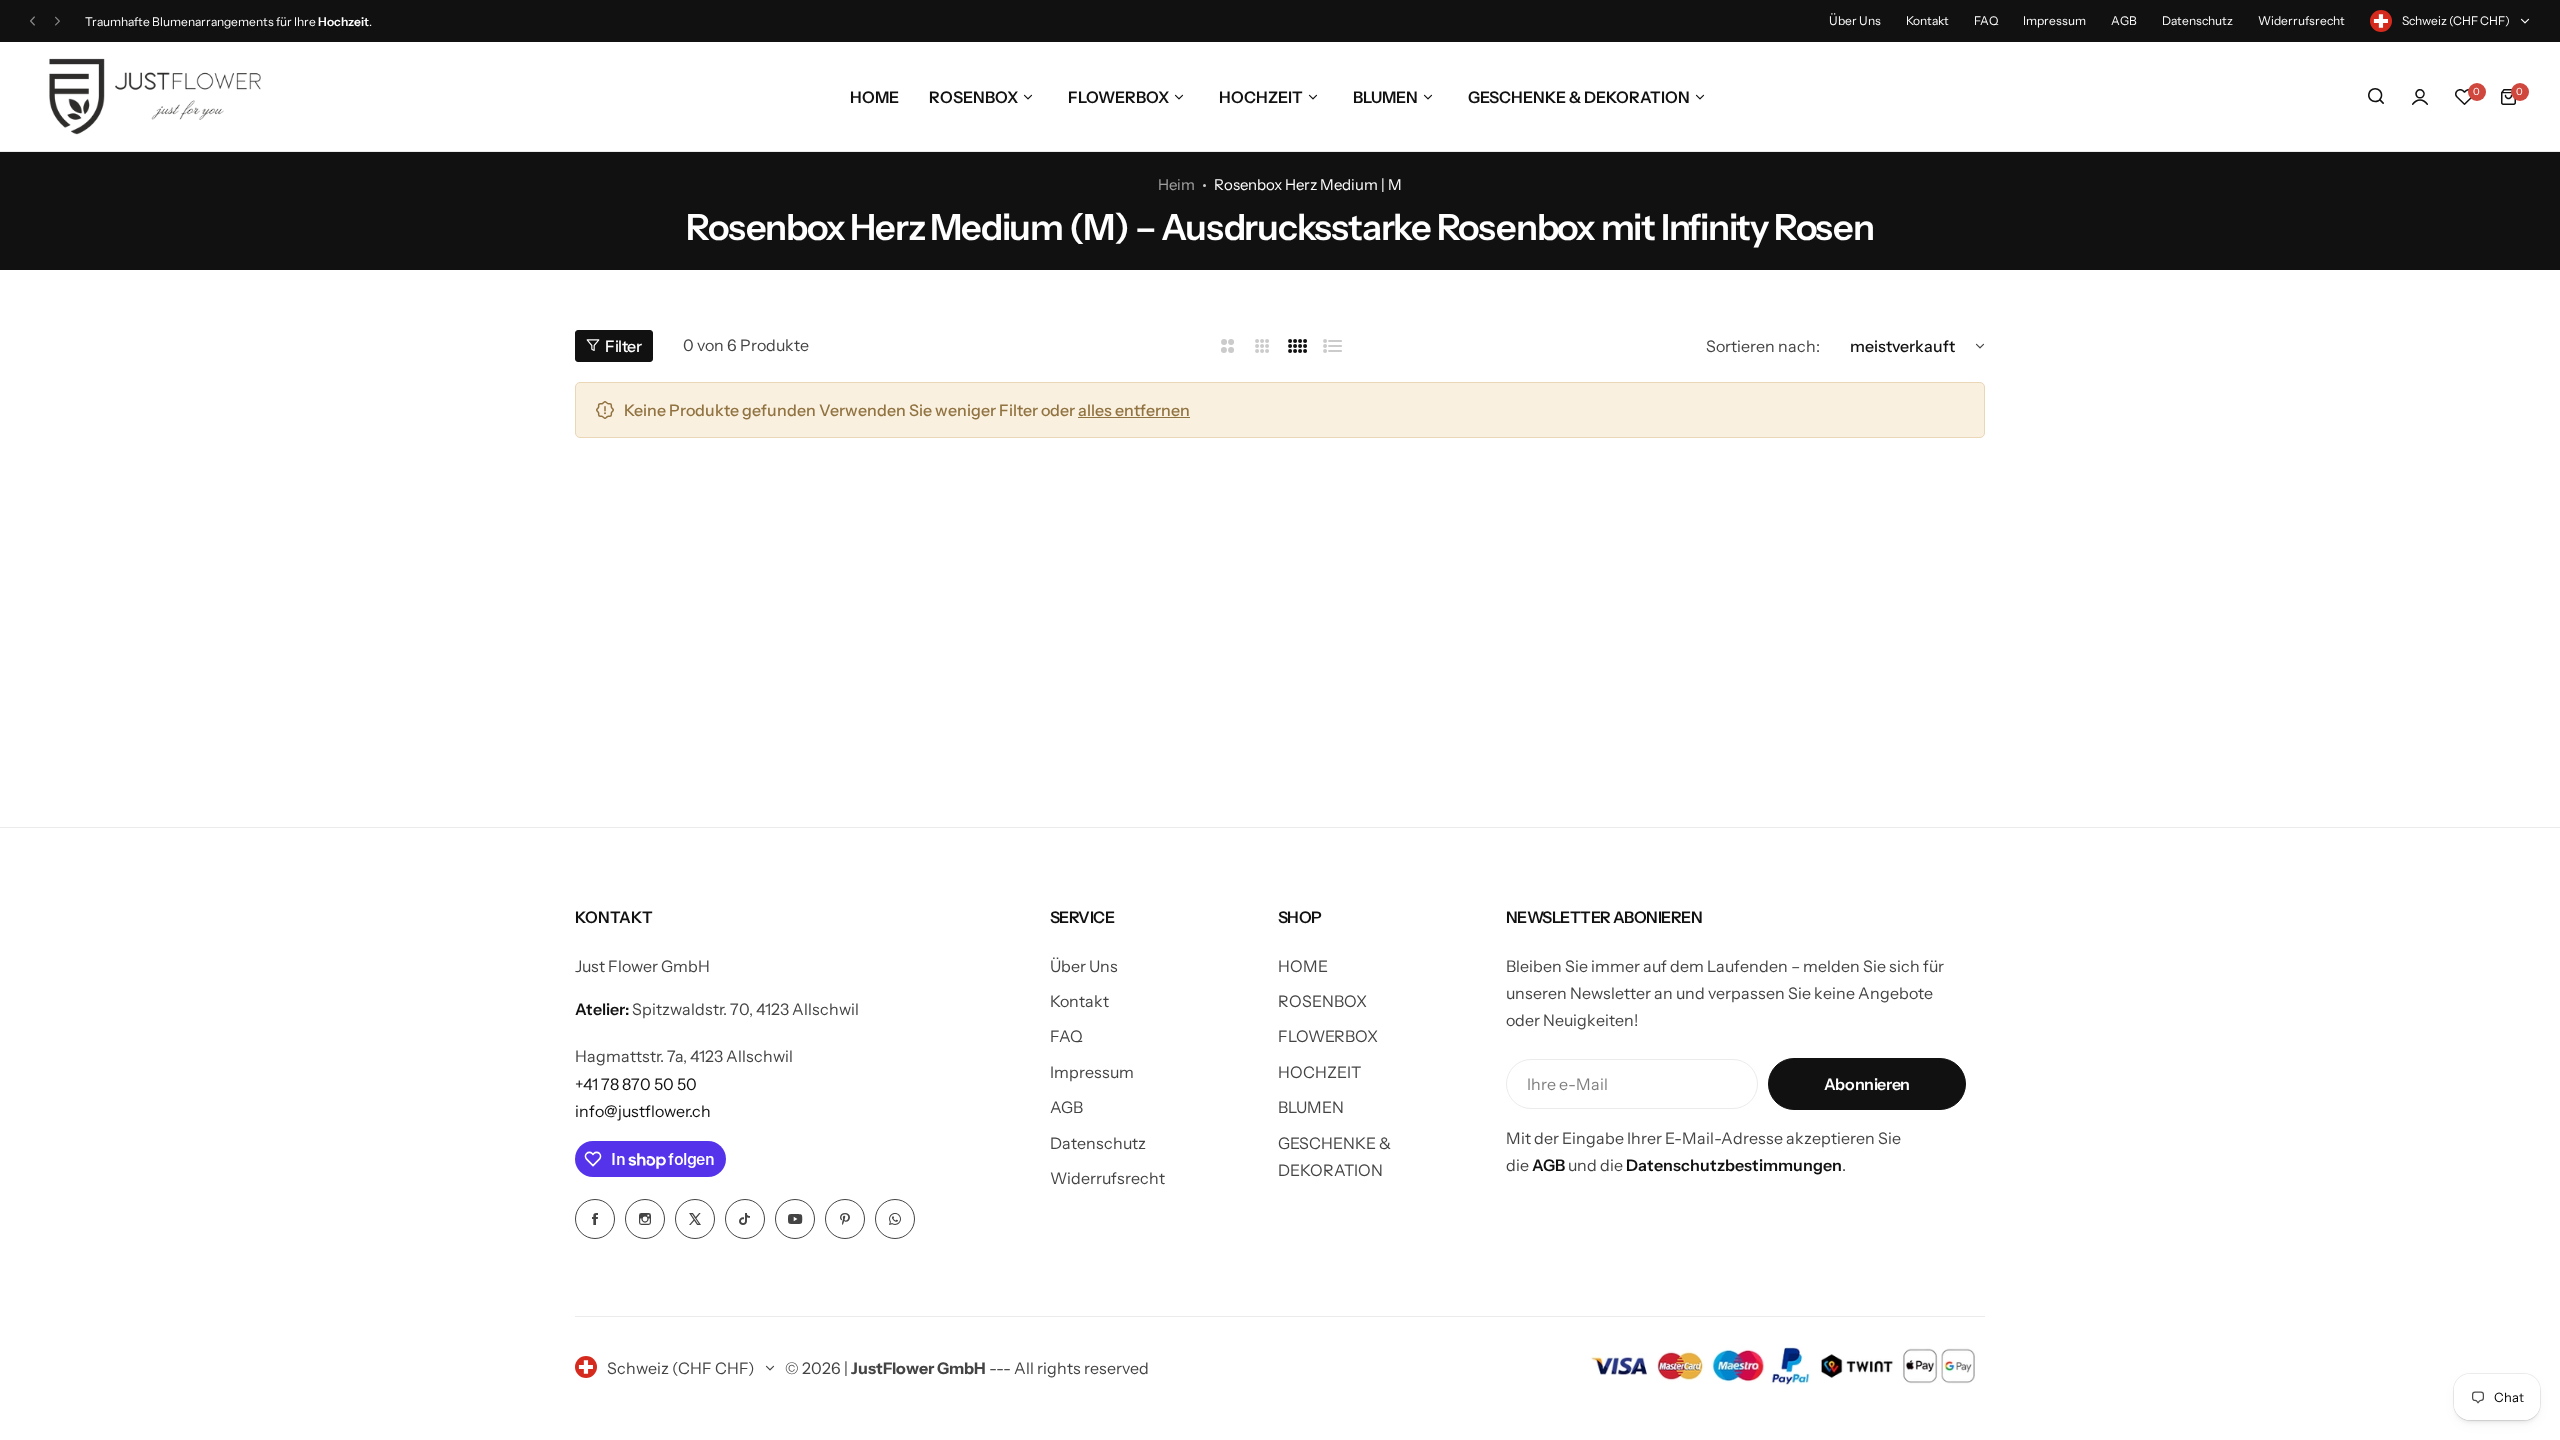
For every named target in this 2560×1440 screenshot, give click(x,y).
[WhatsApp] (895, 1219)
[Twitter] (695, 1219)
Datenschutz (2197, 20)
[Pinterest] (845, 1219)
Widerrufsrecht (2301, 20)
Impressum (2054, 20)
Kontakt (1927, 20)
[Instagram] (645, 1219)
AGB (2124, 20)
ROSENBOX (1322, 1001)
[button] (32, 21)
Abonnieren (1867, 1084)
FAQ (1986, 20)
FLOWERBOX (1328, 1036)
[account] (2420, 97)
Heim (1176, 184)
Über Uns (1855, 20)
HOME (1303, 966)
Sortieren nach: (1763, 346)
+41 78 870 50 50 (636, 1084)
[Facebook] (595, 1219)
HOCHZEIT (1319, 1072)
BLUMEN (1311, 1107)
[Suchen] (2376, 97)
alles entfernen (1134, 410)
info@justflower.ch (643, 1111)
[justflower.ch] (155, 96)
